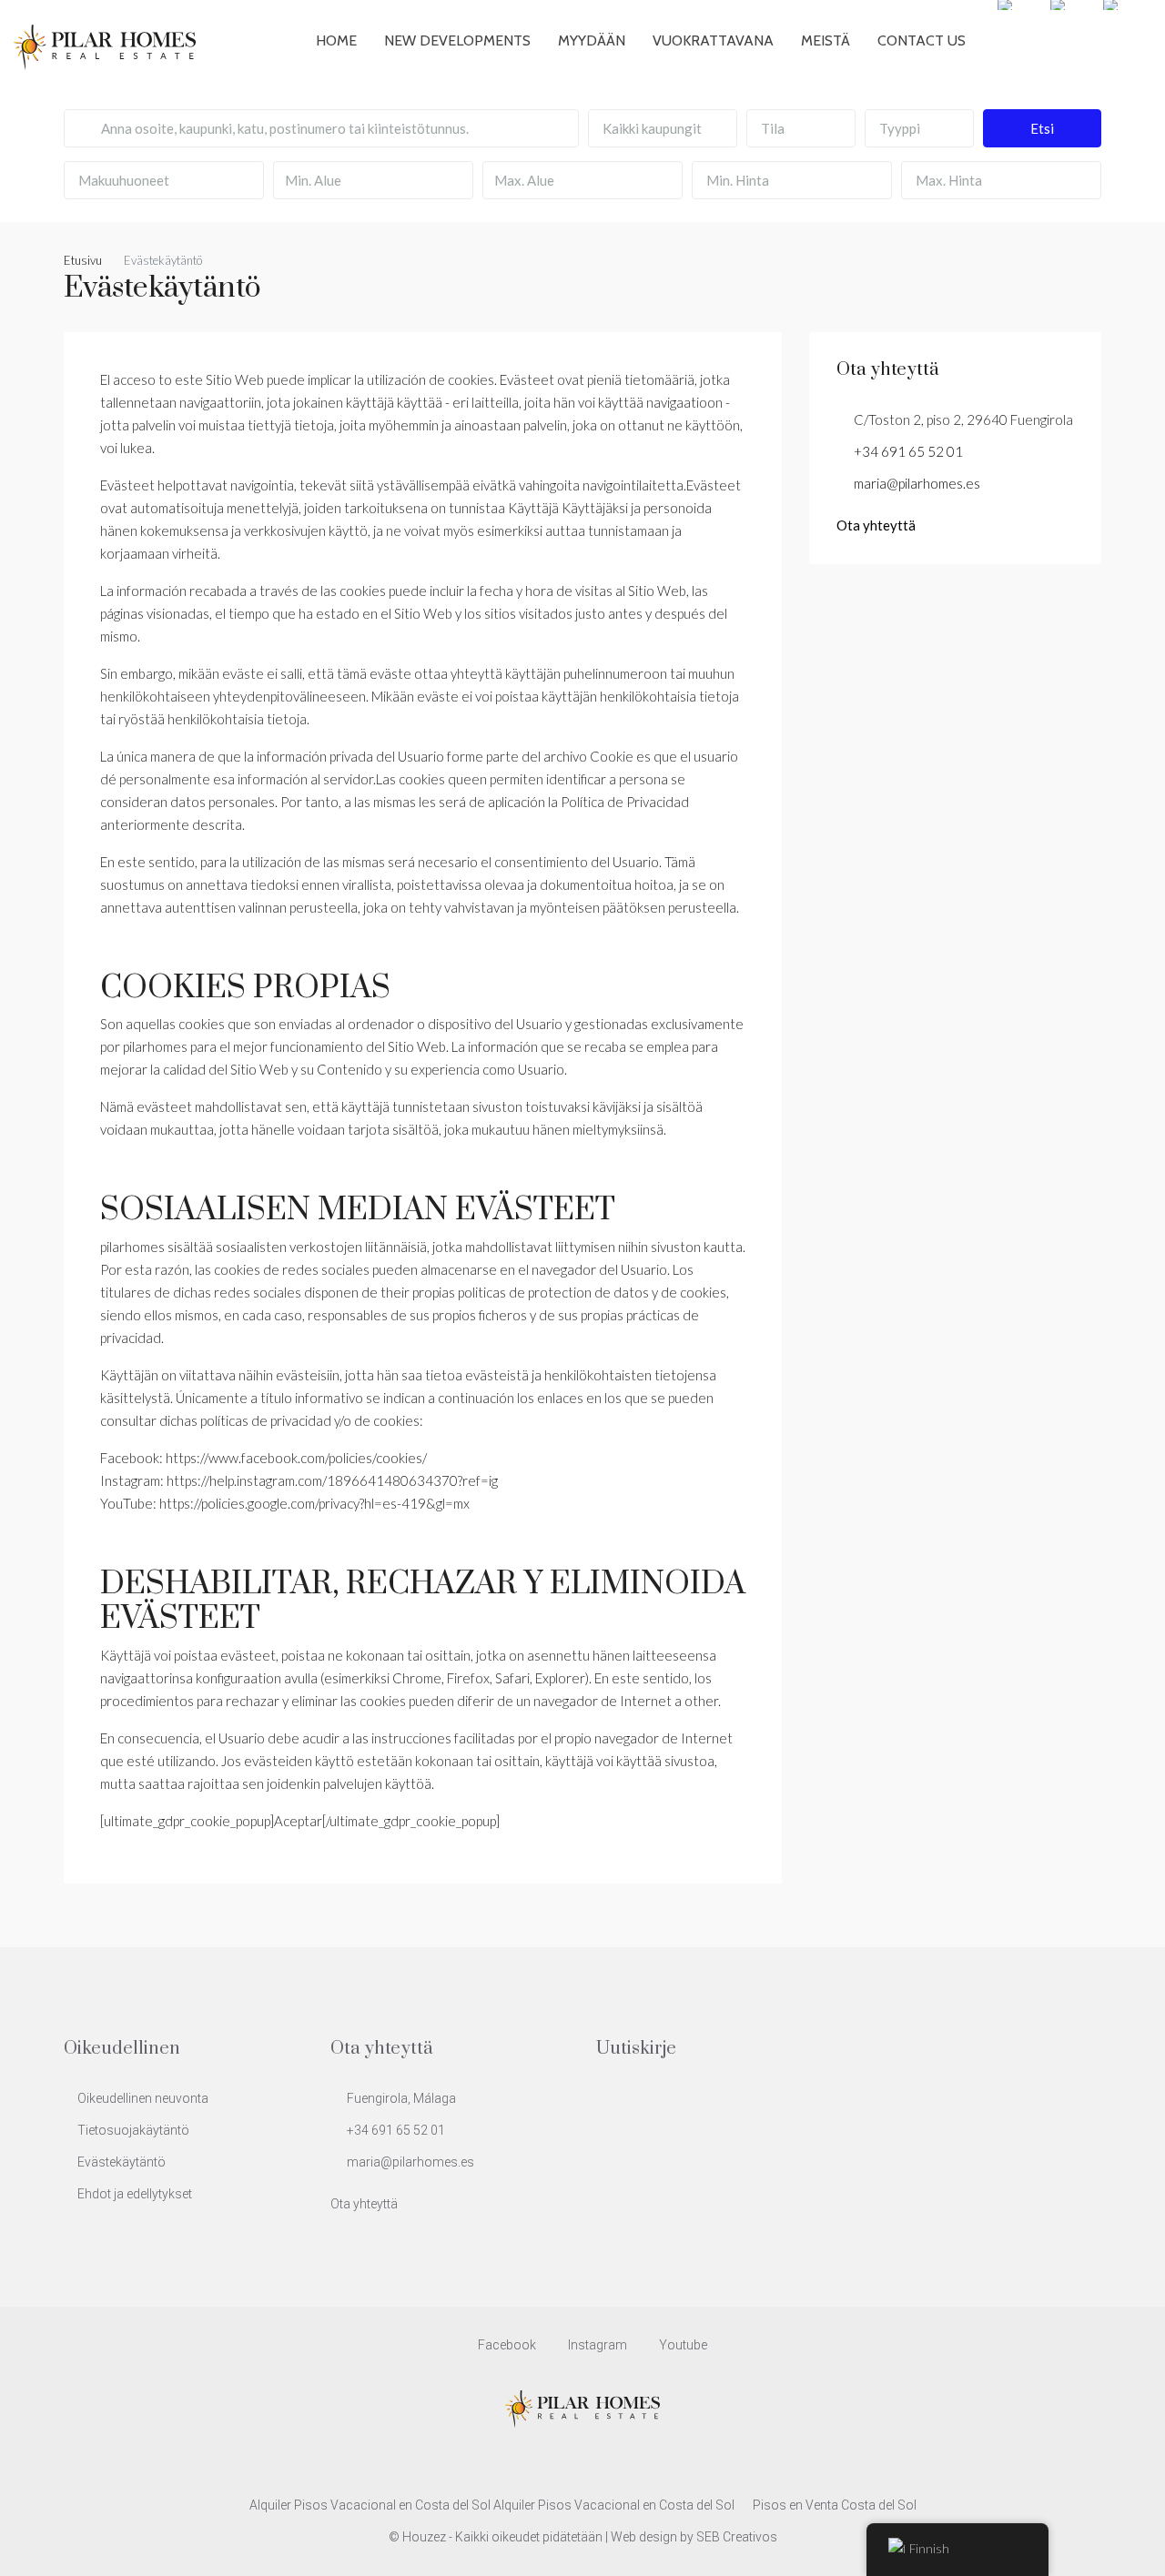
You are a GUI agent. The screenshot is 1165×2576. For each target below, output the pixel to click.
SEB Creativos (737, 2537)
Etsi (1042, 128)
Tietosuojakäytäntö (133, 2130)
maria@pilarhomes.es (917, 483)
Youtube (682, 2345)
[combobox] (663, 128)
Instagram (598, 2345)
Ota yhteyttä (876, 525)
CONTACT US (922, 40)
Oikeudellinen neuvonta (143, 2098)
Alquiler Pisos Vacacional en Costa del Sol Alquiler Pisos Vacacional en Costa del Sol (492, 2505)
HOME (336, 40)
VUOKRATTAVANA (713, 40)
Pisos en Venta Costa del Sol (835, 2505)
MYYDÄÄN (592, 40)
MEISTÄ (826, 40)
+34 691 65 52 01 (908, 451)
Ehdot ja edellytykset (135, 2194)
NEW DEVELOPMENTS (457, 40)
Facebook (507, 2345)
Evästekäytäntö (122, 2162)
